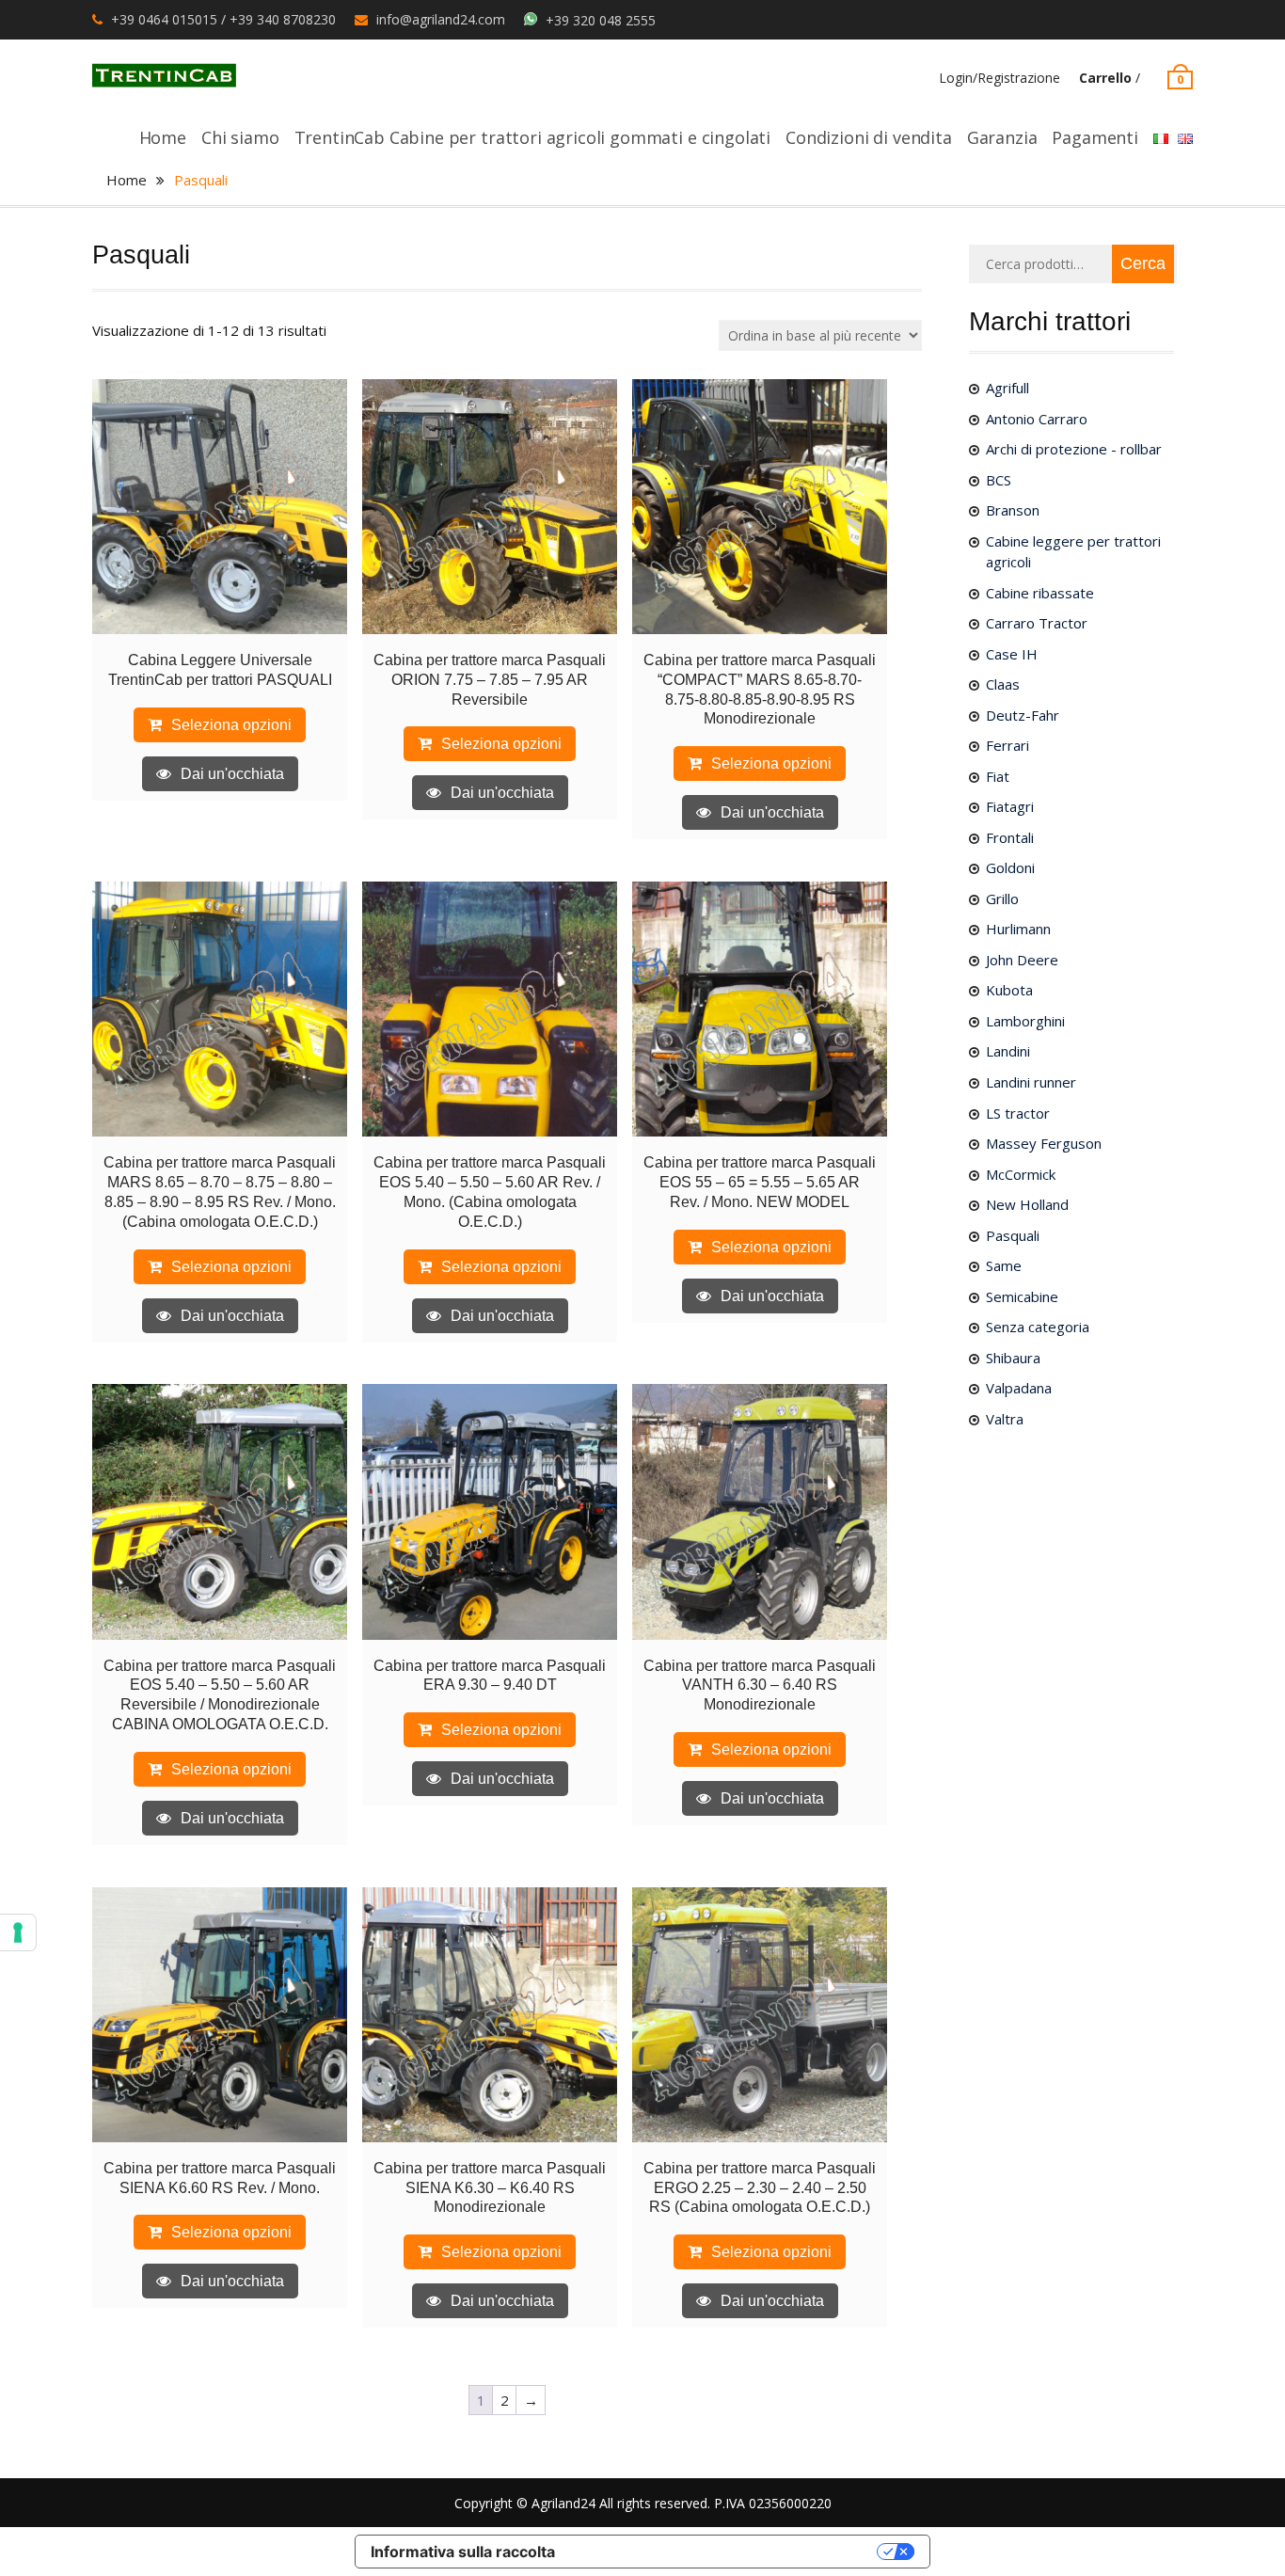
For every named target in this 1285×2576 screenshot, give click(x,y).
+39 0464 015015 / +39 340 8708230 (223, 19)
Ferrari (1007, 745)
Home (163, 137)
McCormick (1021, 1174)
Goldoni (1010, 867)
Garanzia (1002, 137)
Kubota (1009, 990)
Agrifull (1007, 388)
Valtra (1005, 1419)
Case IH (1012, 654)
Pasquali (1013, 1235)
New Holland (1027, 1204)
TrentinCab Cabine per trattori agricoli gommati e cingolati (533, 137)
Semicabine (1022, 1296)
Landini (1008, 1051)
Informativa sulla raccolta (463, 2552)
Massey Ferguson (1044, 1143)
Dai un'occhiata (232, 774)
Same (1004, 1265)
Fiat (998, 776)
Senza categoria (1038, 1327)
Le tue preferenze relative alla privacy (725, 2552)
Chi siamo (240, 137)
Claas (1003, 684)
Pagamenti (1095, 137)
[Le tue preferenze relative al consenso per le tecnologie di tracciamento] (18, 1932)
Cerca (1143, 263)
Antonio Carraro (1037, 419)
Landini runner (1031, 1082)
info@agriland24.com (441, 19)
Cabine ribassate (1040, 593)
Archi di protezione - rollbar (1074, 449)
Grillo (1002, 898)
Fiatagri (1010, 806)
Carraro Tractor (1037, 623)
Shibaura (1013, 1358)
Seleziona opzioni (231, 725)
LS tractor (1018, 1113)
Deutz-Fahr (1023, 715)
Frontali (1010, 837)
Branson (1013, 510)
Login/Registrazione (999, 78)
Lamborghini (1025, 1021)
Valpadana (1019, 1388)
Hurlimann (1018, 929)
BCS (999, 480)
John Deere (1022, 960)
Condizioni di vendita (869, 137)
